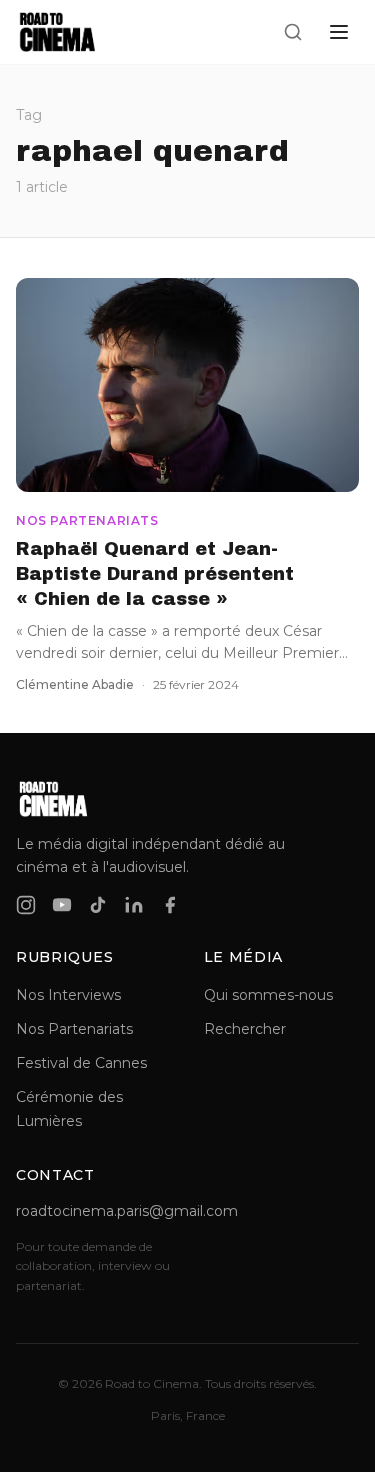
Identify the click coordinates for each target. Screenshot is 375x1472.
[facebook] (170, 905)
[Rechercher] (293, 32)
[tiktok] (98, 905)
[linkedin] (134, 905)
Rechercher (245, 1029)
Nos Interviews (68, 995)
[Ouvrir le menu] (339, 32)
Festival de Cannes (81, 1063)
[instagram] (26, 905)
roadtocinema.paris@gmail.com (94, 1211)
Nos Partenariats (74, 1029)
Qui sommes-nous (268, 995)
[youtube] (62, 905)
